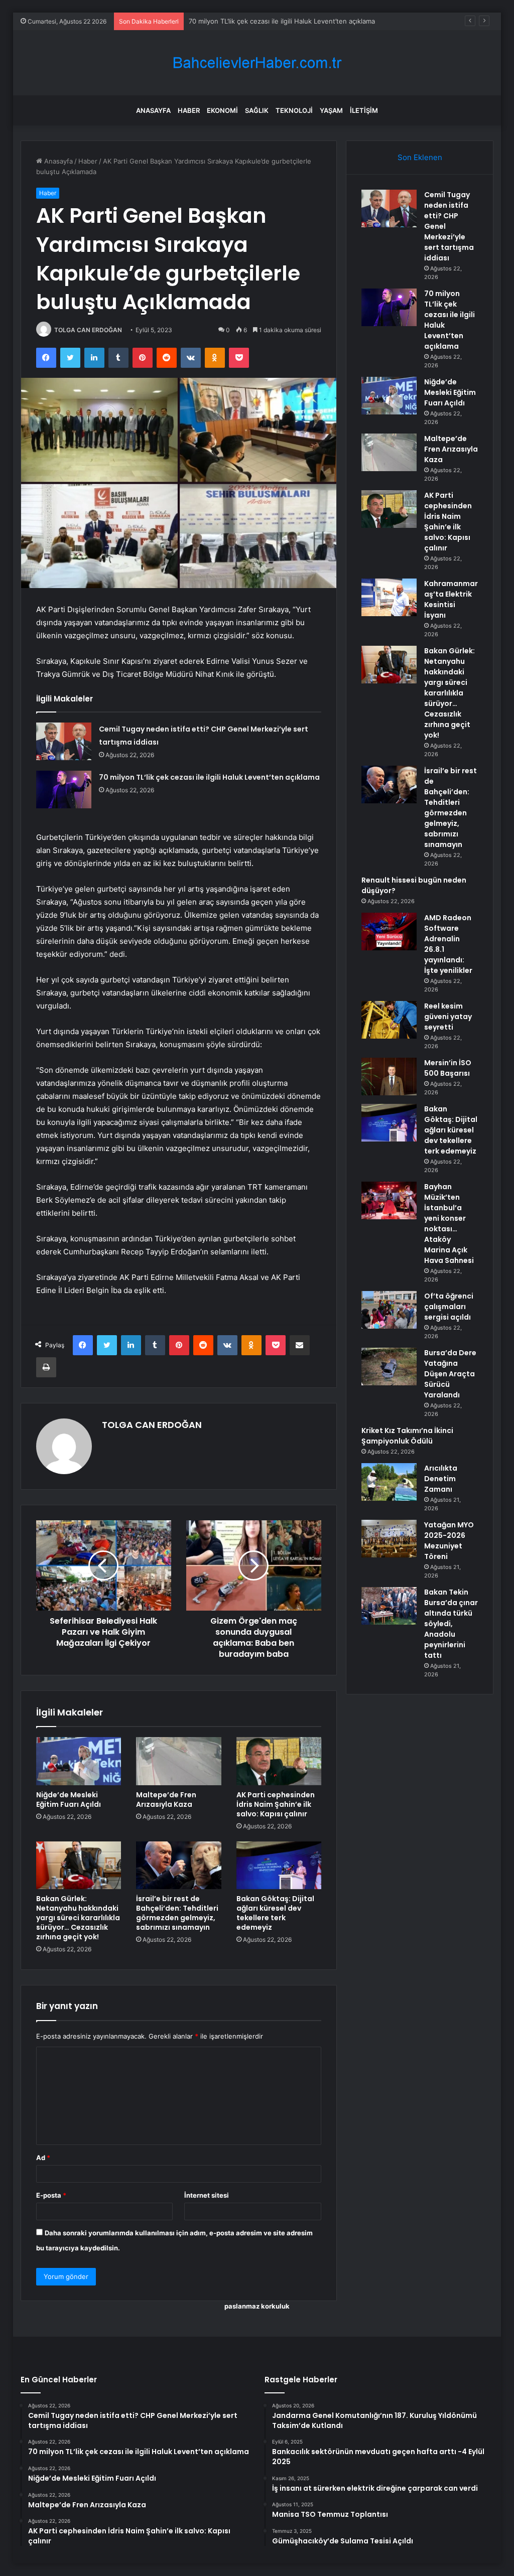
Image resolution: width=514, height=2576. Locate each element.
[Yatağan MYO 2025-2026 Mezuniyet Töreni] (389, 1539)
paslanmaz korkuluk (257, 2306)
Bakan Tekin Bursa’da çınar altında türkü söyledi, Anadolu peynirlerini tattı (451, 1624)
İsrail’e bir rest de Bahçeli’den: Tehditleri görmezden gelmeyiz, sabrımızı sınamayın (177, 1913)
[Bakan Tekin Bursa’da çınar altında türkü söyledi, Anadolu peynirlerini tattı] (389, 1606)
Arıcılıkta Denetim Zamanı (441, 1479)
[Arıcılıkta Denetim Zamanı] (389, 1482)
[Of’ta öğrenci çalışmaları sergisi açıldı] (389, 1310)
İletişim (364, 110)
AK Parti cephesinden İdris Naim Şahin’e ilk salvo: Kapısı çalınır (276, 1804)
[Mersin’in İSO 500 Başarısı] (389, 1077)
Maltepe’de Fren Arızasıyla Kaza (166, 1800)
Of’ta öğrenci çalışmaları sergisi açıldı (449, 1307)
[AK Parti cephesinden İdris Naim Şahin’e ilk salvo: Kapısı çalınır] (279, 1761)
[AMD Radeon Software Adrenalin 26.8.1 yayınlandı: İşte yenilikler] (389, 932)
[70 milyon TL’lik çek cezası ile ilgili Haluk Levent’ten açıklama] (64, 790)
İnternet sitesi (207, 2195)
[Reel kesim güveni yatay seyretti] (389, 1020)
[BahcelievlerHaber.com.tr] (257, 63)
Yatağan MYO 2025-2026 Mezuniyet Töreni (449, 1541)
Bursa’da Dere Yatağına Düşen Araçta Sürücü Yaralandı (450, 1374)
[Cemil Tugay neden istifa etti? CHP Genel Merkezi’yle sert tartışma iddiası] (64, 741)
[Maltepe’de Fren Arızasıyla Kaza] (179, 1761)
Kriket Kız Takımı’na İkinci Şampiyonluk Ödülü (407, 1436)
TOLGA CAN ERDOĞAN (88, 330)
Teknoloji (294, 110)
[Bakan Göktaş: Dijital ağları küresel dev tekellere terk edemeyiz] (279, 1866)
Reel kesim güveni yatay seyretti (448, 1017)
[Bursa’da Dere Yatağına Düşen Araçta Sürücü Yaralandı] (389, 1367)
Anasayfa (153, 110)
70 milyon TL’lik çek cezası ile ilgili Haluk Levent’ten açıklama (209, 777)
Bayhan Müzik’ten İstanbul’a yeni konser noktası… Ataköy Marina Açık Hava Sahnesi (449, 1224)
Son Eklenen (420, 157)
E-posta (51, 2195)
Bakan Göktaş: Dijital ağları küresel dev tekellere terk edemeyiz (275, 1913)
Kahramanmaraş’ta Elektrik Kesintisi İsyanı (451, 599)
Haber (189, 110)
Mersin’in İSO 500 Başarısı (448, 1068)
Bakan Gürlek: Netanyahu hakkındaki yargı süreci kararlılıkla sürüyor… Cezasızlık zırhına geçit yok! (78, 1918)
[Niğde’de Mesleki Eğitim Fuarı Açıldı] (79, 1761)
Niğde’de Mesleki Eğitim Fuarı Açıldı (244, 21)
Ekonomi (222, 110)
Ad (43, 2158)
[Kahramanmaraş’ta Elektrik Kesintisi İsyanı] (389, 597)
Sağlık (257, 110)
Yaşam (331, 110)
